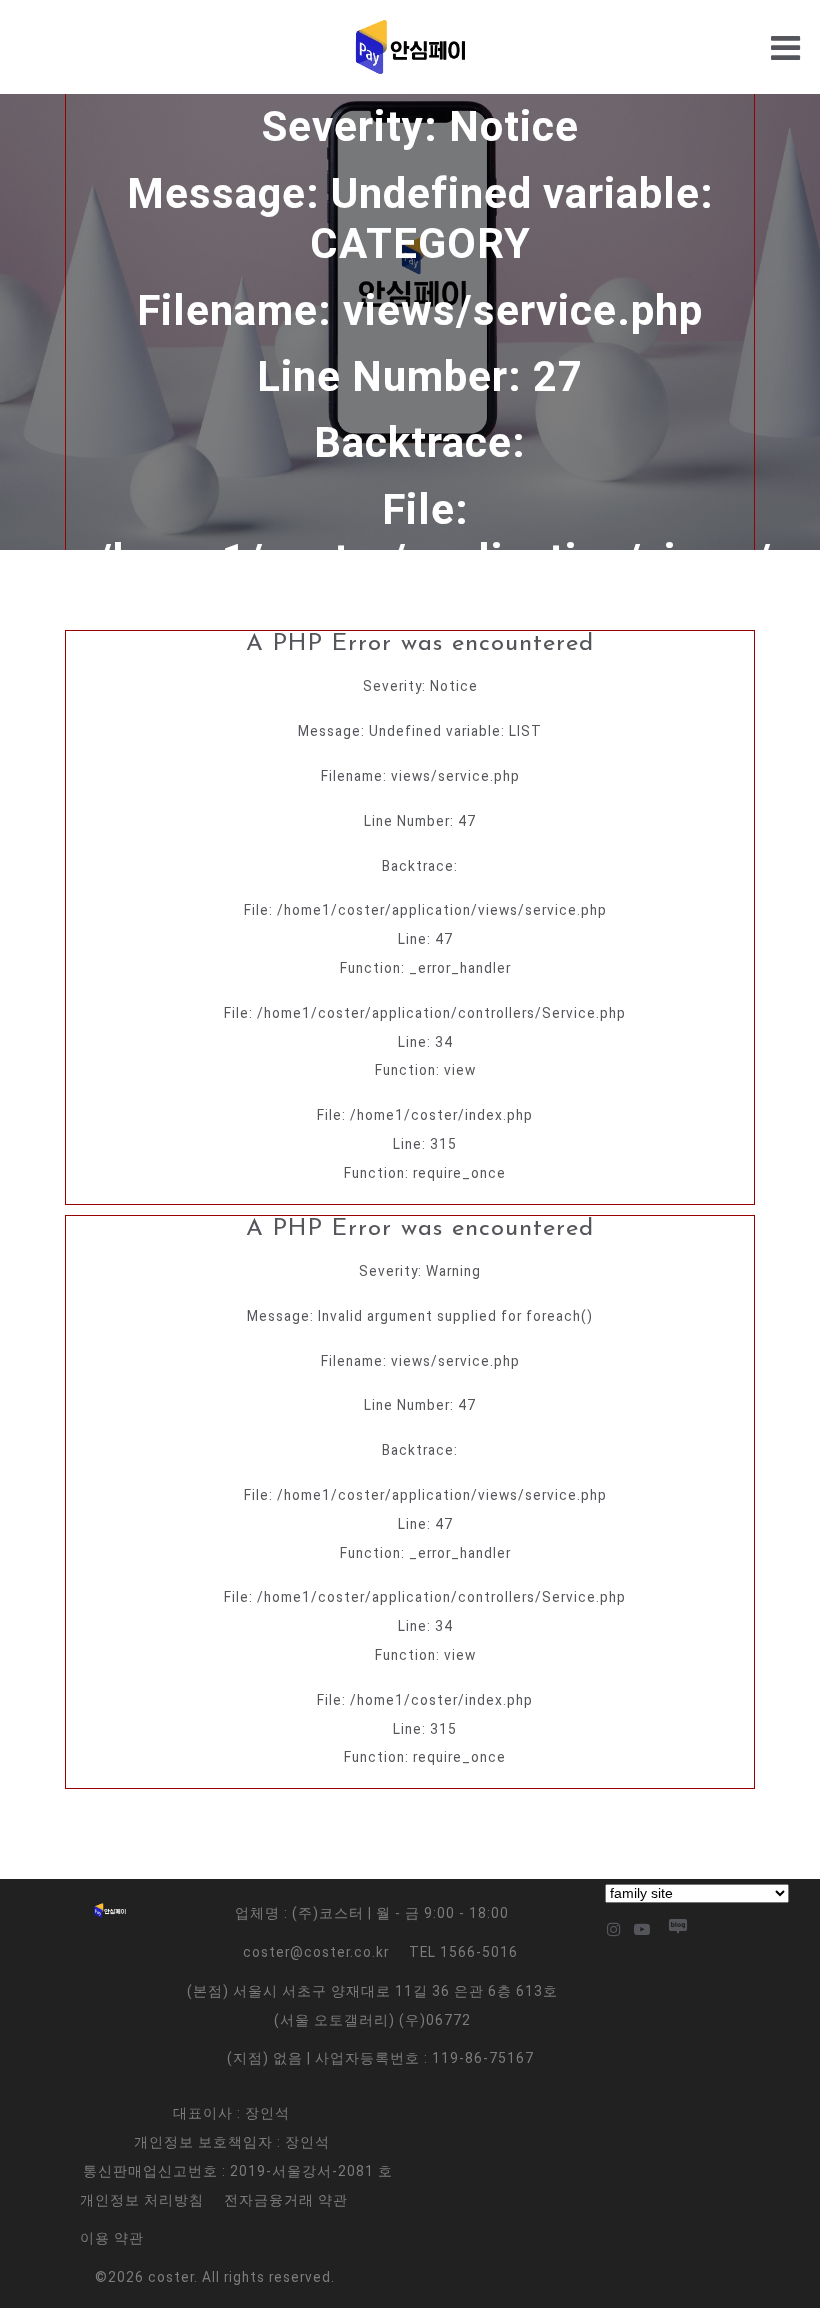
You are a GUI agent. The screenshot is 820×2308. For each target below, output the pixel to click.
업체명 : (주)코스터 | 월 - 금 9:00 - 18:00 (372, 1913)
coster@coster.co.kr (316, 1952)
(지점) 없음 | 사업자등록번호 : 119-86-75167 (380, 2058)
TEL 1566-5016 (463, 1952)
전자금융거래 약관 (286, 2200)
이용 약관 (112, 2238)
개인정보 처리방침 (142, 2200)
